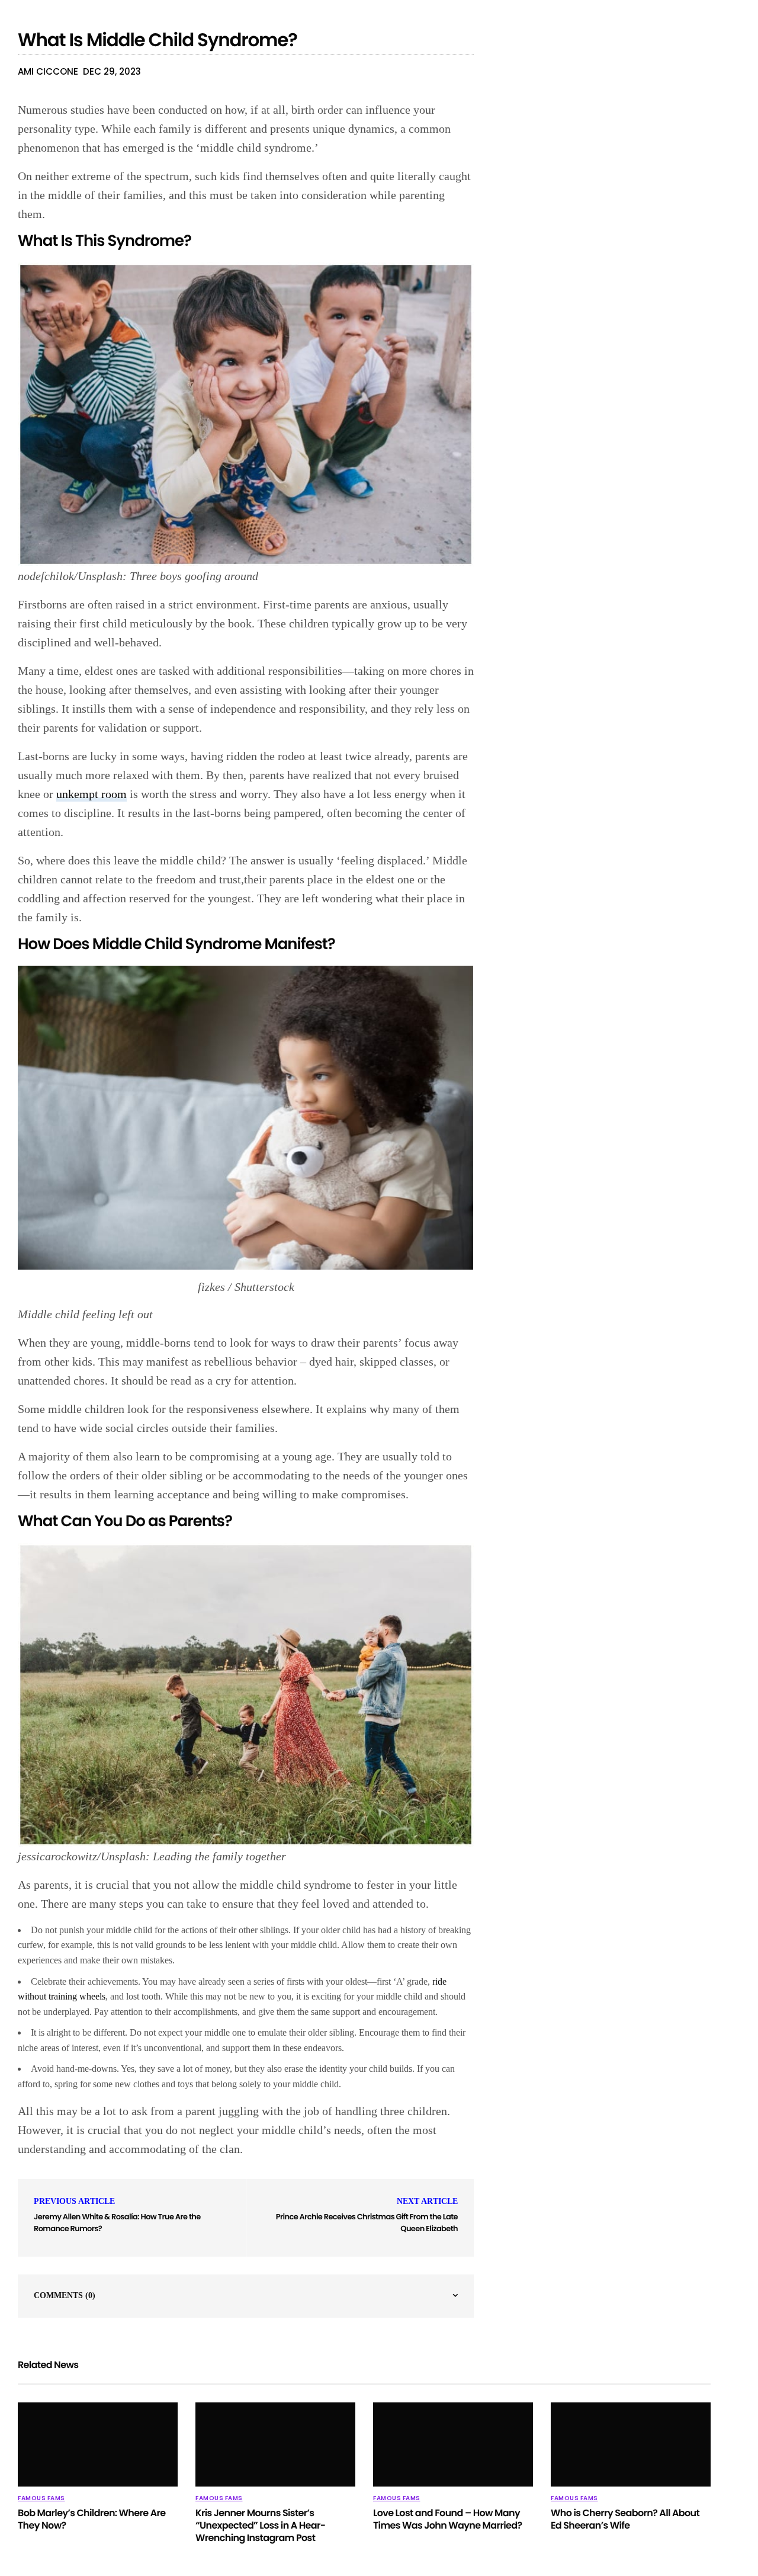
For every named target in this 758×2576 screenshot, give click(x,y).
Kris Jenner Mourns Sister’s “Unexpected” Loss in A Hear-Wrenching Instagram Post (261, 2525)
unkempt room (91, 794)
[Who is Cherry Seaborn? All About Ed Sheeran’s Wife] (631, 2444)
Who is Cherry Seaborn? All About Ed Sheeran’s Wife (625, 2519)
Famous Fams (41, 2498)
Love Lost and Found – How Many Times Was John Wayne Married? (447, 2519)
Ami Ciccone (48, 71)
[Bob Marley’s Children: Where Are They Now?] (98, 2444)
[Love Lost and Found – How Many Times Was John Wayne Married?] (453, 2444)
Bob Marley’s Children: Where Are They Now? (92, 2519)
